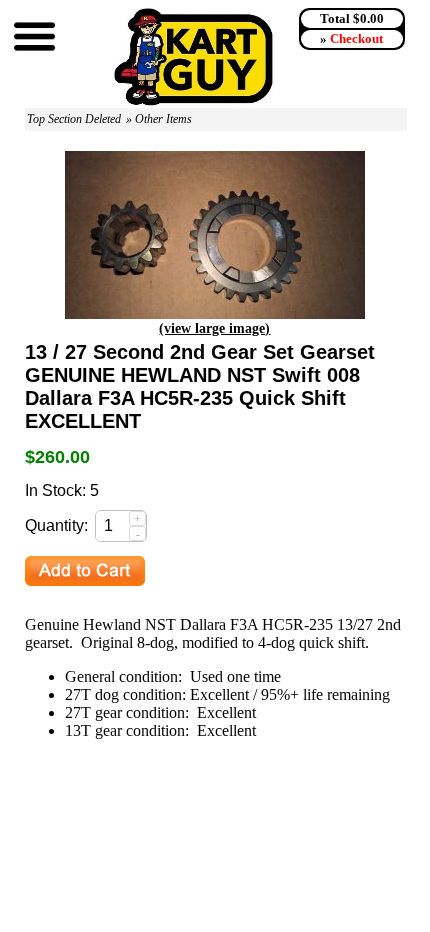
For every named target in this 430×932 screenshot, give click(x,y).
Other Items (163, 119)
